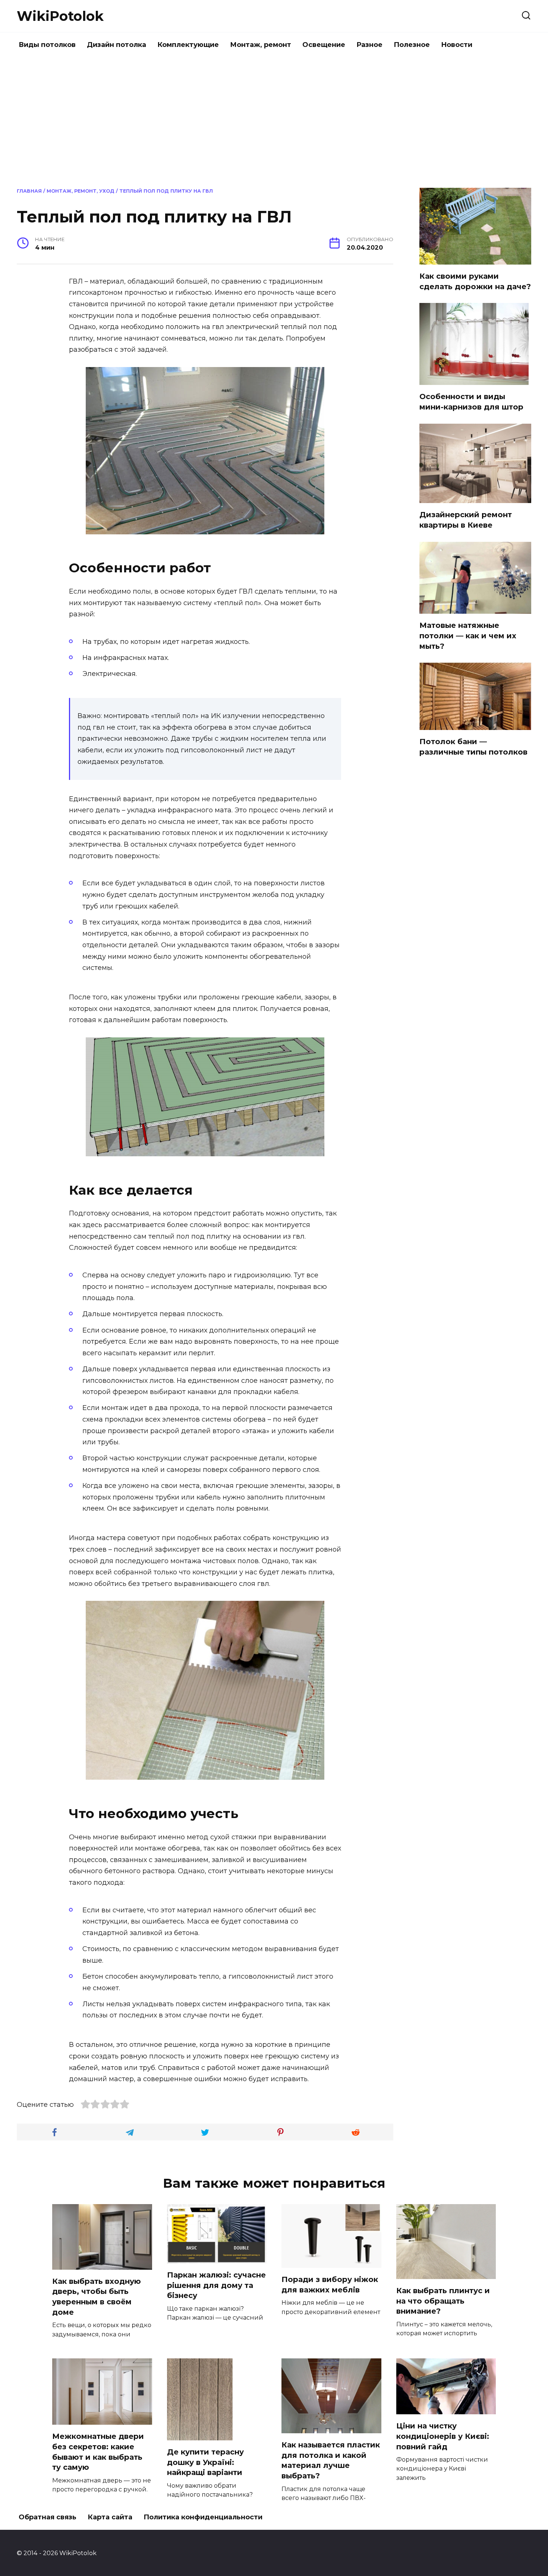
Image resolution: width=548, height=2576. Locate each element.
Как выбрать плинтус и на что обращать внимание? (443, 2301)
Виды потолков (47, 45)
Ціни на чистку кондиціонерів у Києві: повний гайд (443, 2436)
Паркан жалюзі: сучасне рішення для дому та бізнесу (216, 2285)
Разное (369, 45)
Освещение (324, 45)
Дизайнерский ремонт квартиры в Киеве (466, 520)
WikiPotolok (60, 16)
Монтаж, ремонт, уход (81, 191)
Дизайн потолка (116, 45)
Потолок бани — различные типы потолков (473, 747)
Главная (29, 191)
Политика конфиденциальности (203, 2517)
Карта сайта (110, 2517)
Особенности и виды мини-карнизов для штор (471, 402)
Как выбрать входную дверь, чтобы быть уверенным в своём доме (97, 2297)
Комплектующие (188, 45)
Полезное (412, 45)
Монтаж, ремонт (261, 45)
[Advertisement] (274, 121)
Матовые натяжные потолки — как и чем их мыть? (468, 636)
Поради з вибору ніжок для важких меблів (330, 2285)
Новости (457, 45)
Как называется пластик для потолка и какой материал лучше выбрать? (331, 2460)
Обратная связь (48, 2517)
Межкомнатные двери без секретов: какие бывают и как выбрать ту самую (98, 2452)
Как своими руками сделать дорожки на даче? (475, 281)
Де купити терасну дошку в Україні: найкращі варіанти (205, 2462)
